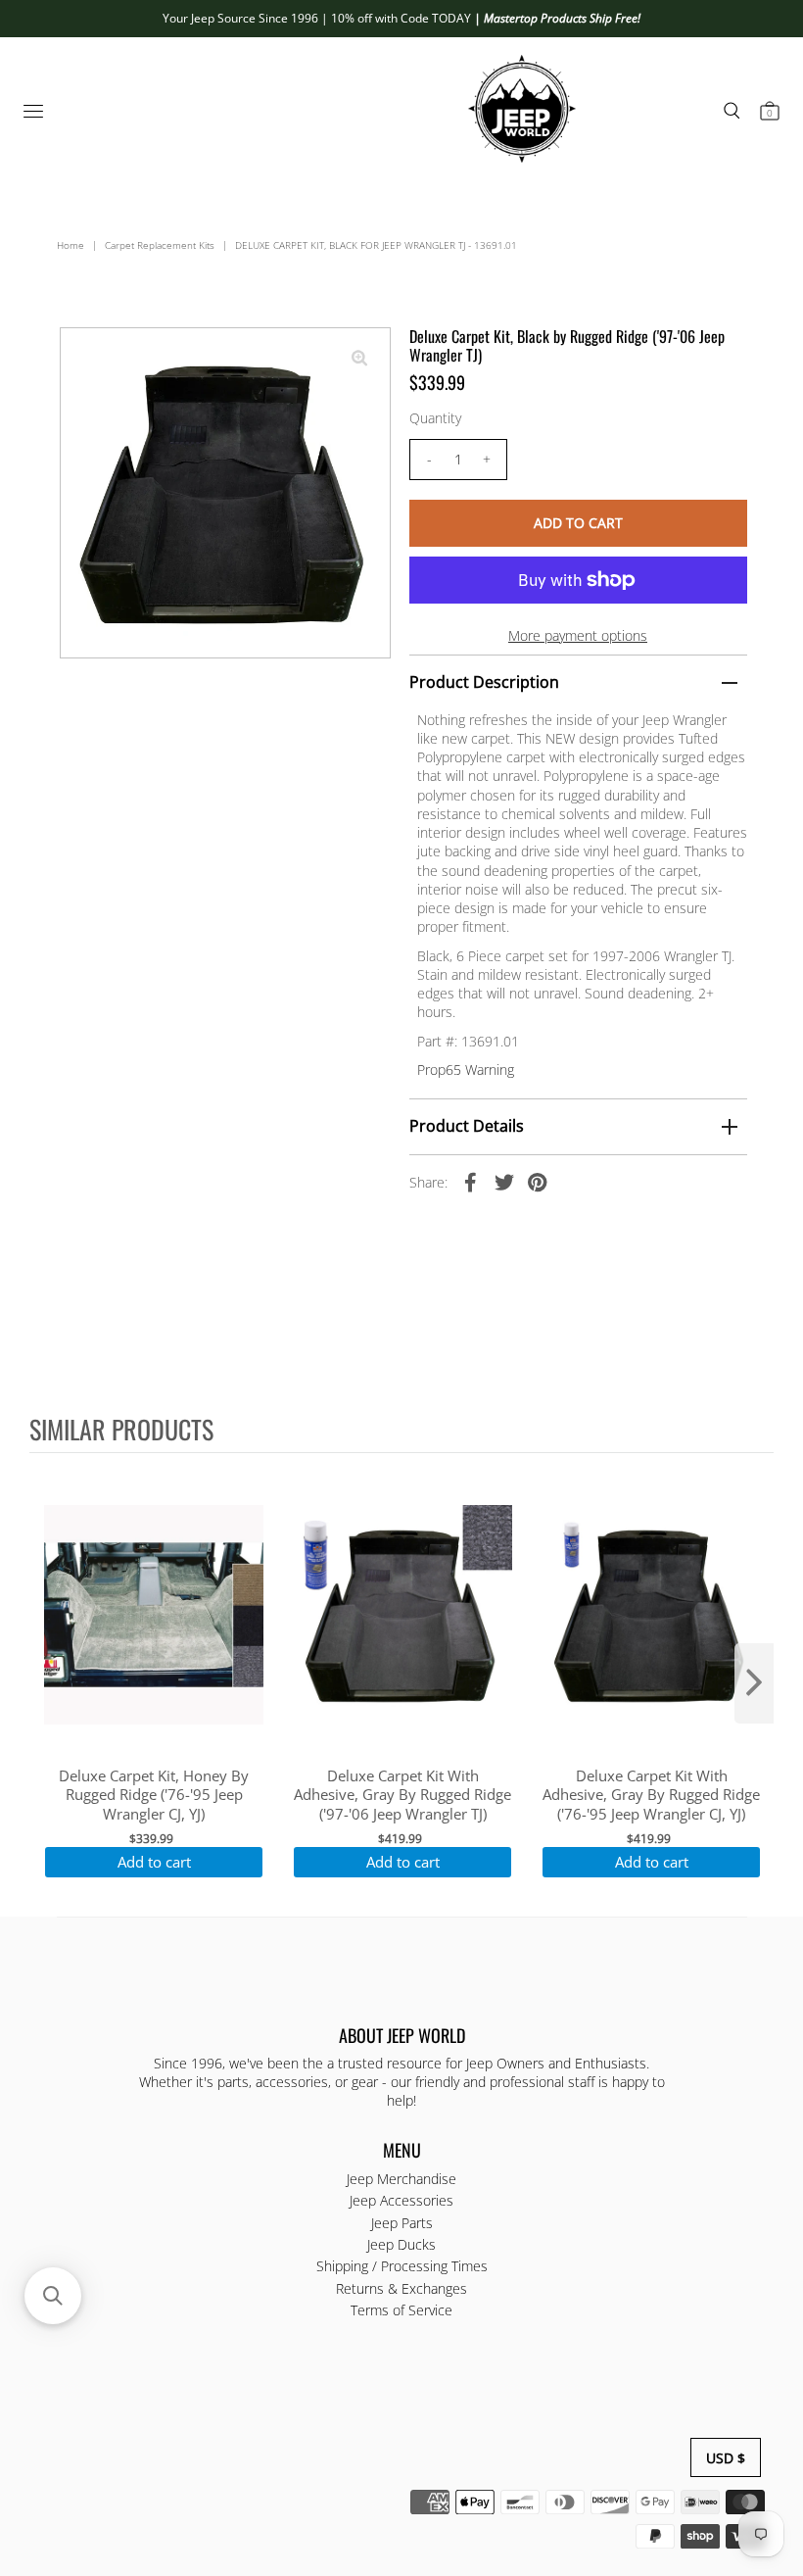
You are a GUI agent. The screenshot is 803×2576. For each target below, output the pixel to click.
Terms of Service (401, 2310)
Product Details (467, 1126)
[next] (754, 1683)
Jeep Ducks (401, 2244)
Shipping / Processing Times (402, 2266)
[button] (53, 2296)
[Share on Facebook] (471, 1182)
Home (71, 245)
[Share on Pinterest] (538, 1182)
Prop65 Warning (466, 1069)
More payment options (578, 635)
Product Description (484, 682)
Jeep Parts (402, 2223)
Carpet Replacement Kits (160, 245)
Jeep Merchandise (401, 2179)
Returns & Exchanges (401, 2288)
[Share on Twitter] (504, 1182)
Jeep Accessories (401, 2200)
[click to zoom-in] (359, 359)
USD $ (726, 2458)
